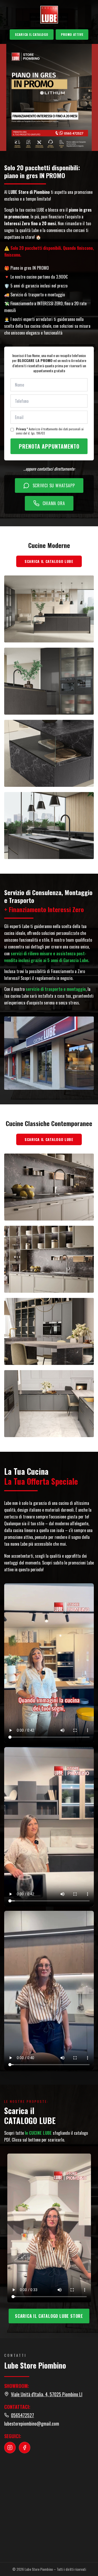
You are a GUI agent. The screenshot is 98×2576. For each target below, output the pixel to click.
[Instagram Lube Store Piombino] (10, 2448)
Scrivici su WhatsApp (54, 485)
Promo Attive (72, 34)
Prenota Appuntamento (49, 446)
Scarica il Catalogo (32, 34)
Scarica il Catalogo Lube (49, 561)
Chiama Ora (54, 503)
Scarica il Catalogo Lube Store (49, 2316)
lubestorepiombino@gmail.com (32, 2424)
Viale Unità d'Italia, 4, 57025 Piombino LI (47, 2394)
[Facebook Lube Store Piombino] (25, 2448)
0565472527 (22, 2415)
